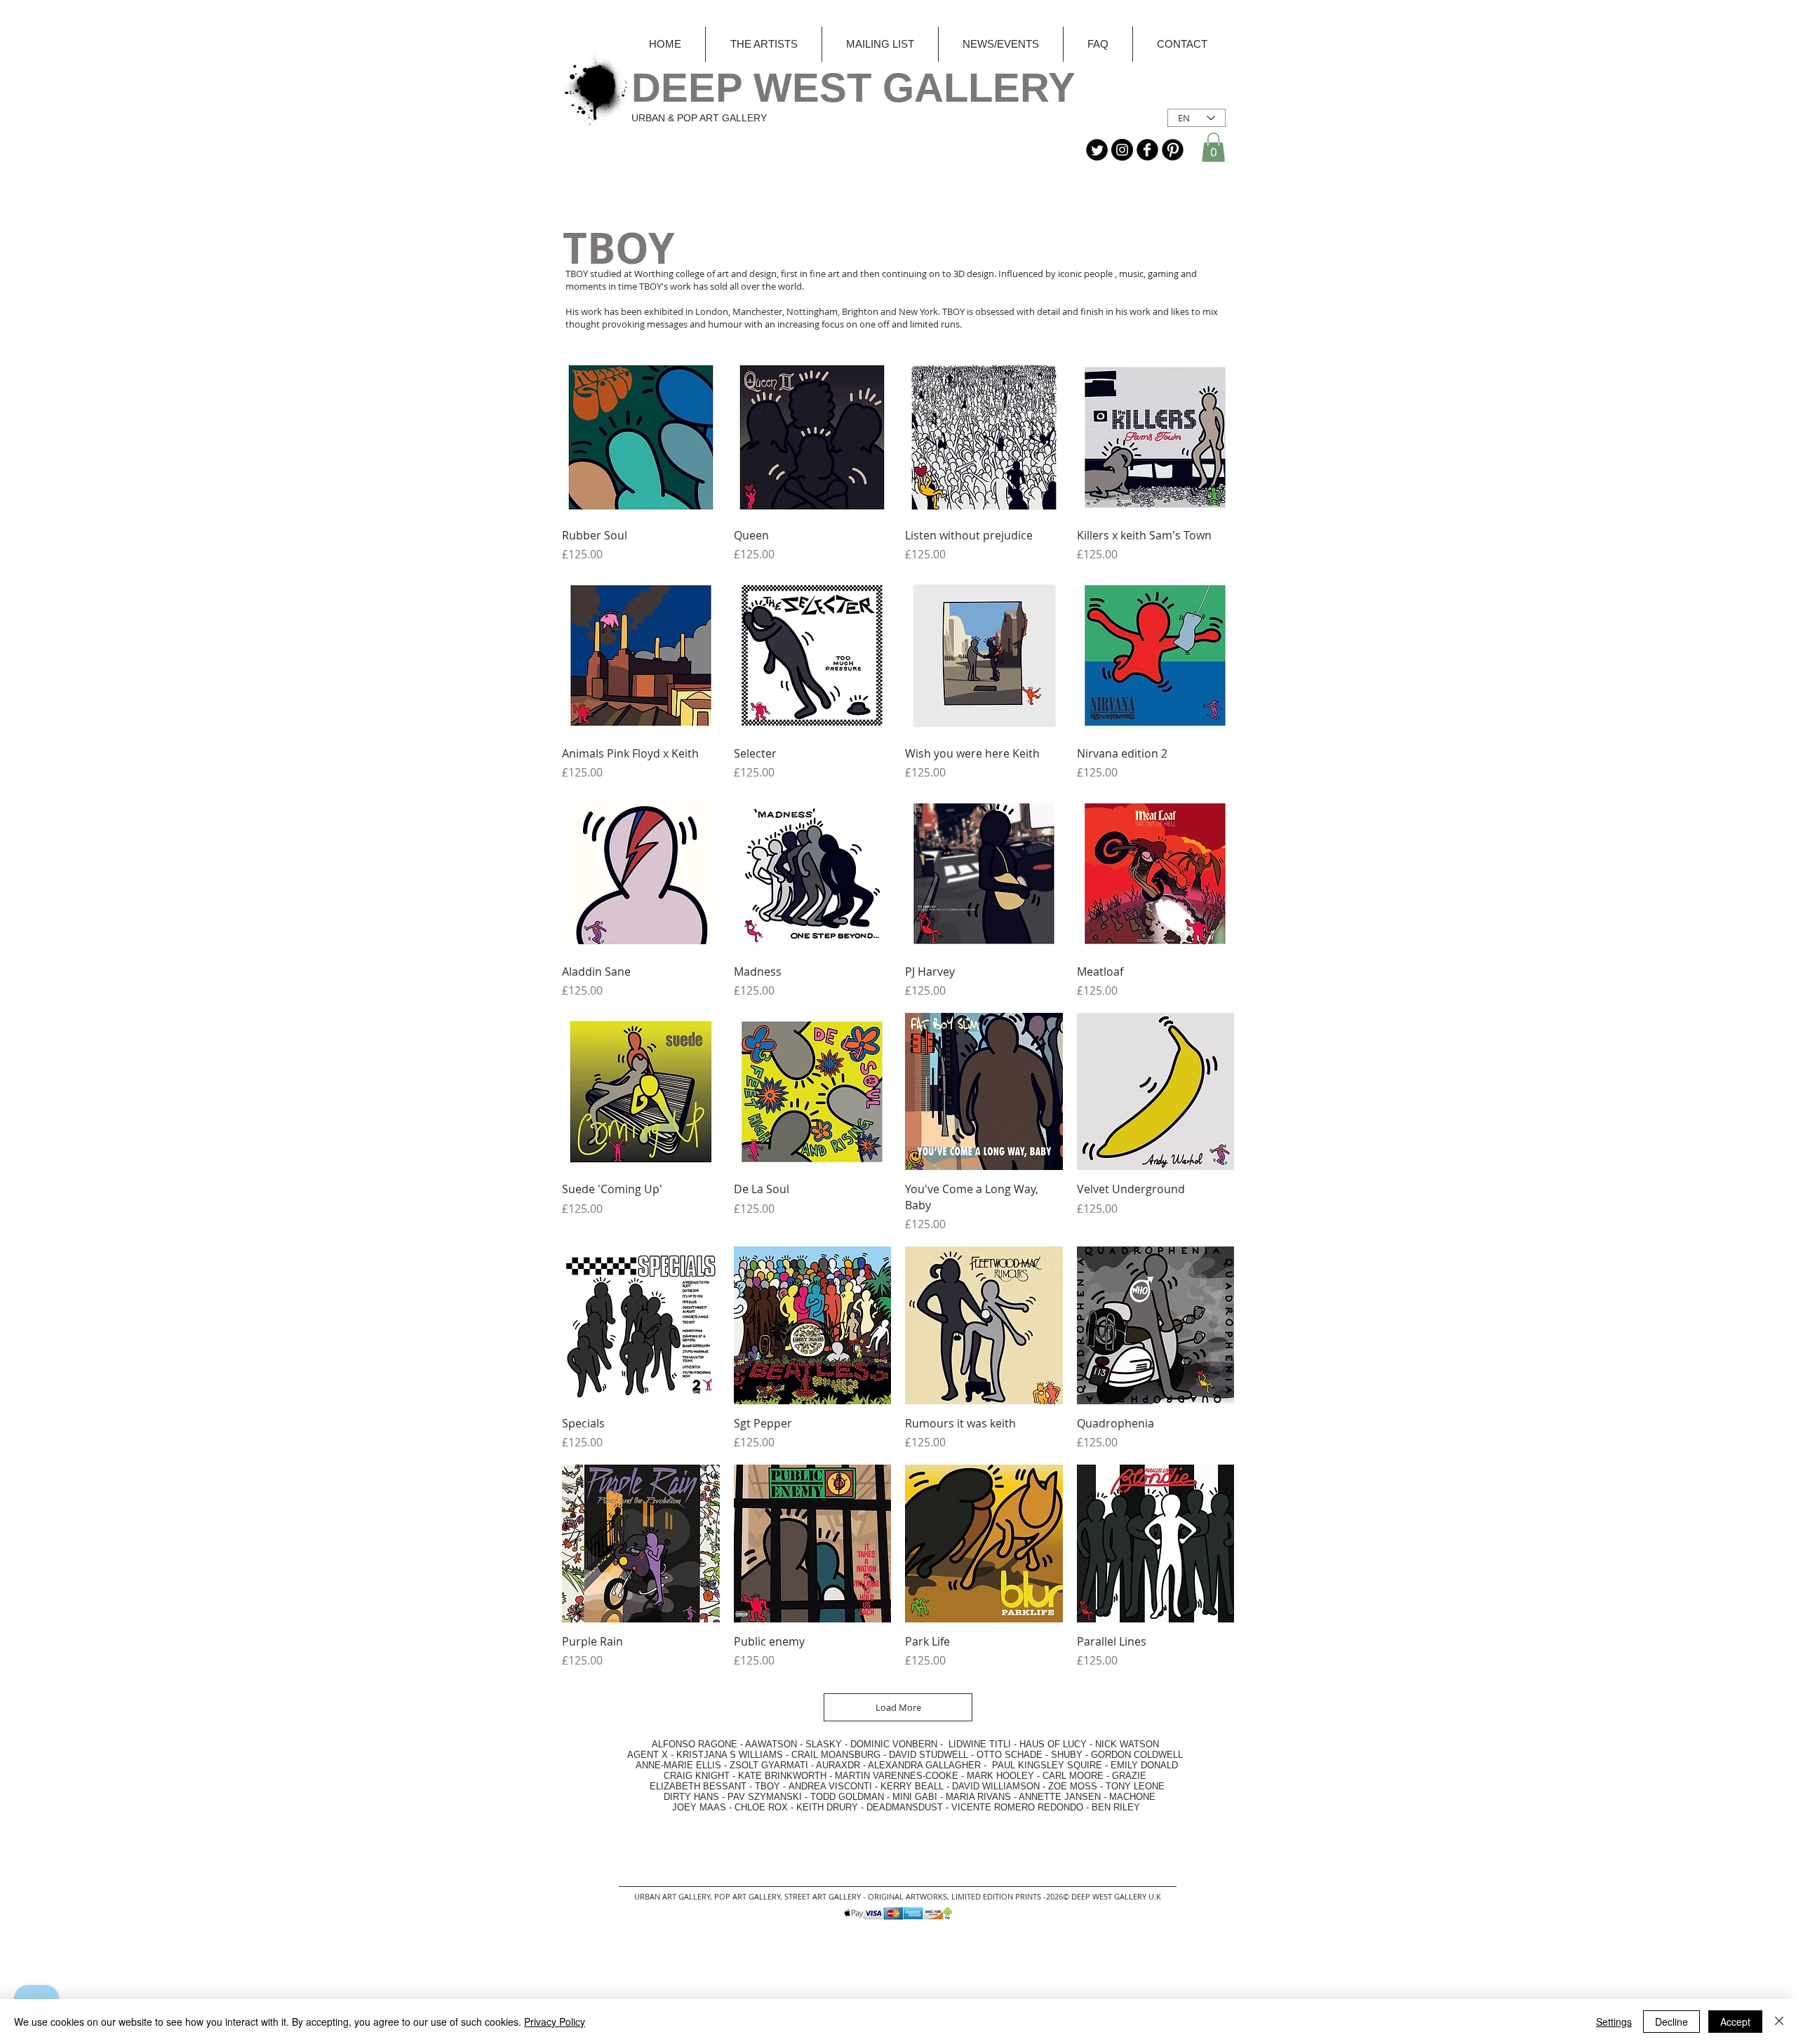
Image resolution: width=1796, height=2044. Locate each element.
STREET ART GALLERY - (826, 1896)
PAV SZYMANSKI (766, 1797)
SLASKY (825, 1744)
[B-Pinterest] (1173, 150)
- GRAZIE (1125, 1776)
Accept (1735, 2022)
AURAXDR (838, 1765)
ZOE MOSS (1073, 1786)
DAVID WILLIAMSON (996, 1786)
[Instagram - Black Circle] (1122, 150)
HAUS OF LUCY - (1056, 1744)
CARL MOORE (1073, 1776)
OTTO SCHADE (1010, 1755)
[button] (1213, 147)
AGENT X (643, 1755)
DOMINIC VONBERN (894, 1744)
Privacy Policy (555, 2022)
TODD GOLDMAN (847, 1797)
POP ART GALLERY (747, 1896)
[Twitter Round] (1097, 150)
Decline (1671, 2022)
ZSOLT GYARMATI (769, 1765)
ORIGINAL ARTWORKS (907, 1896)
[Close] (1779, 2022)
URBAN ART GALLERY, (673, 1896)
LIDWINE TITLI (980, 1744)
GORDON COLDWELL (1137, 1755)
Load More (898, 1707)
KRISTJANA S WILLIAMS (730, 1755)
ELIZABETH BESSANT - (687, 1786)
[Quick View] (641, 437)
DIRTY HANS (691, 1797)
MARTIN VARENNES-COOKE (897, 1776)
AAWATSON (771, 1744)
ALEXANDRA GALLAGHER (924, 1765)
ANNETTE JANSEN (1061, 1797)
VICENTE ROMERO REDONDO (1017, 1807)
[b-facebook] (1147, 150)
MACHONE (1132, 1797)
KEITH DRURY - (831, 1807)
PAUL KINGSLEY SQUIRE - (1051, 1765)
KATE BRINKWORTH (782, 1776)
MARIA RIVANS (980, 1797)
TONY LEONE (1135, 1786)
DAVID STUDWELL (929, 1755)
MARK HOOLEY (1000, 1776)
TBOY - (772, 1786)
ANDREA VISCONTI (830, 1786)
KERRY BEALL (912, 1786)
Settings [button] (1614, 2022)
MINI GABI (915, 1797)
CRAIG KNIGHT (698, 1776)
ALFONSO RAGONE (678, 1744)
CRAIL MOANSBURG (836, 1755)
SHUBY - (1071, 1755)
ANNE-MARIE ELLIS (678, 1765)
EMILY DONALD (1144, 1765)
